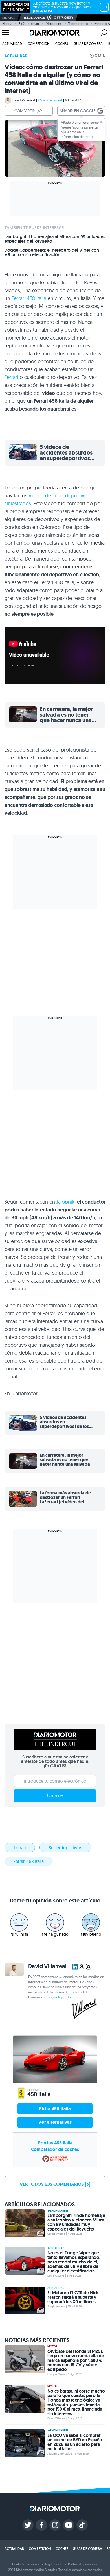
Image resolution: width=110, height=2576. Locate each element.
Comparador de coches (55, 2149)
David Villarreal (24, 100)
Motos (52, 2347)
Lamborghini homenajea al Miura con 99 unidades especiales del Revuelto (55, 239)
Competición (39, 44)
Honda (7, 24)
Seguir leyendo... (60, 1997)
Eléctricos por (34, 18)
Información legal (40, 2564)
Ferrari (11, 377)
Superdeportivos (65, 1848)
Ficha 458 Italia (55, 2109)
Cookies (60, 2564)
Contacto (19, 2564)
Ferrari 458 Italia (29, 298)
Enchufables (59, 2211)
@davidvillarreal (50, 100)
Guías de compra (88, 44)
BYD (22, 24)
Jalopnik (65, 1202)
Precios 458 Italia (55, 2143)
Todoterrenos (78, 24)
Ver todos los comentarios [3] (55, 2184)
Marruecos (54, 24)
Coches (62, 44)
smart (35, 24)
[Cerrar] (101, 122)
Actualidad (12, 44)
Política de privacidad (83, 2564)
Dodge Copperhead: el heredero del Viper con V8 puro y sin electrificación (52, 252)
